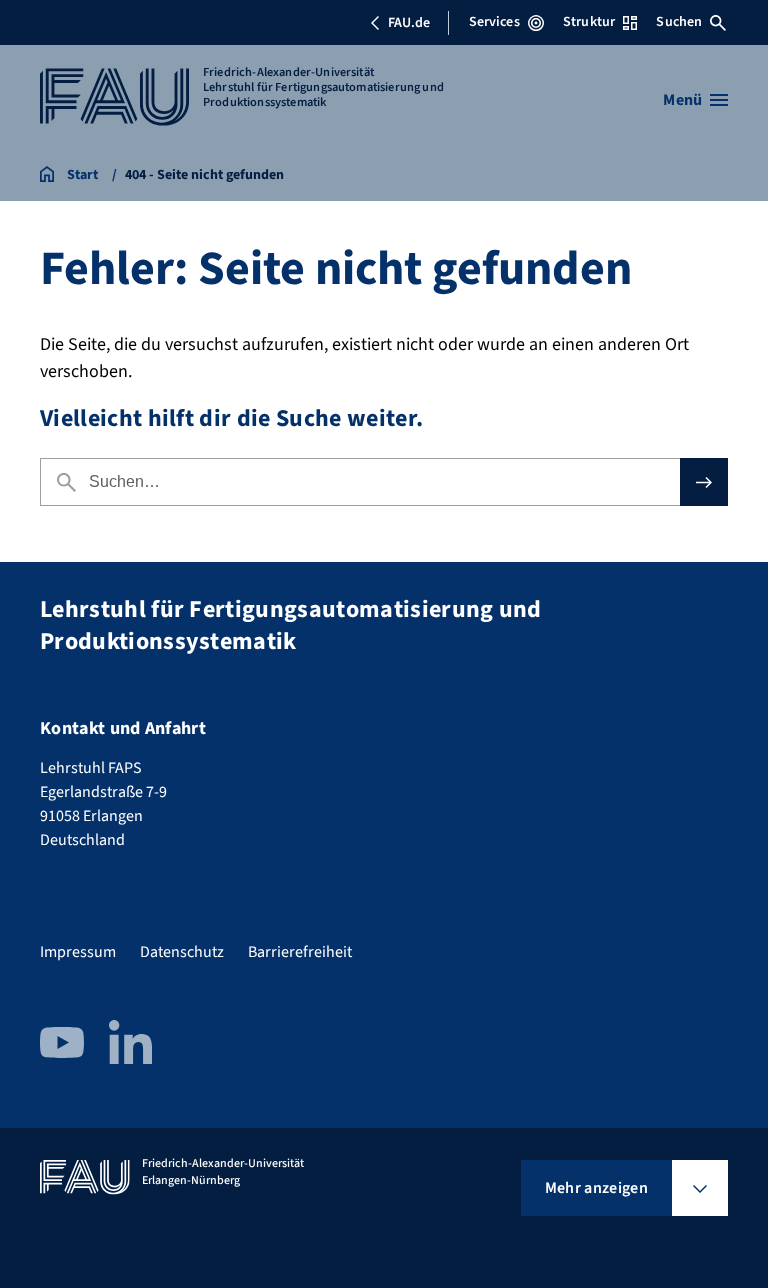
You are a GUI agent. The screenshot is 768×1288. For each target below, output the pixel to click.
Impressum (78, 952)
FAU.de (409, 23)
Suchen (679, 22)
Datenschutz (182, 952)
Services (494, 22)
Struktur (589, 22)
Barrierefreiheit (300, 952)
